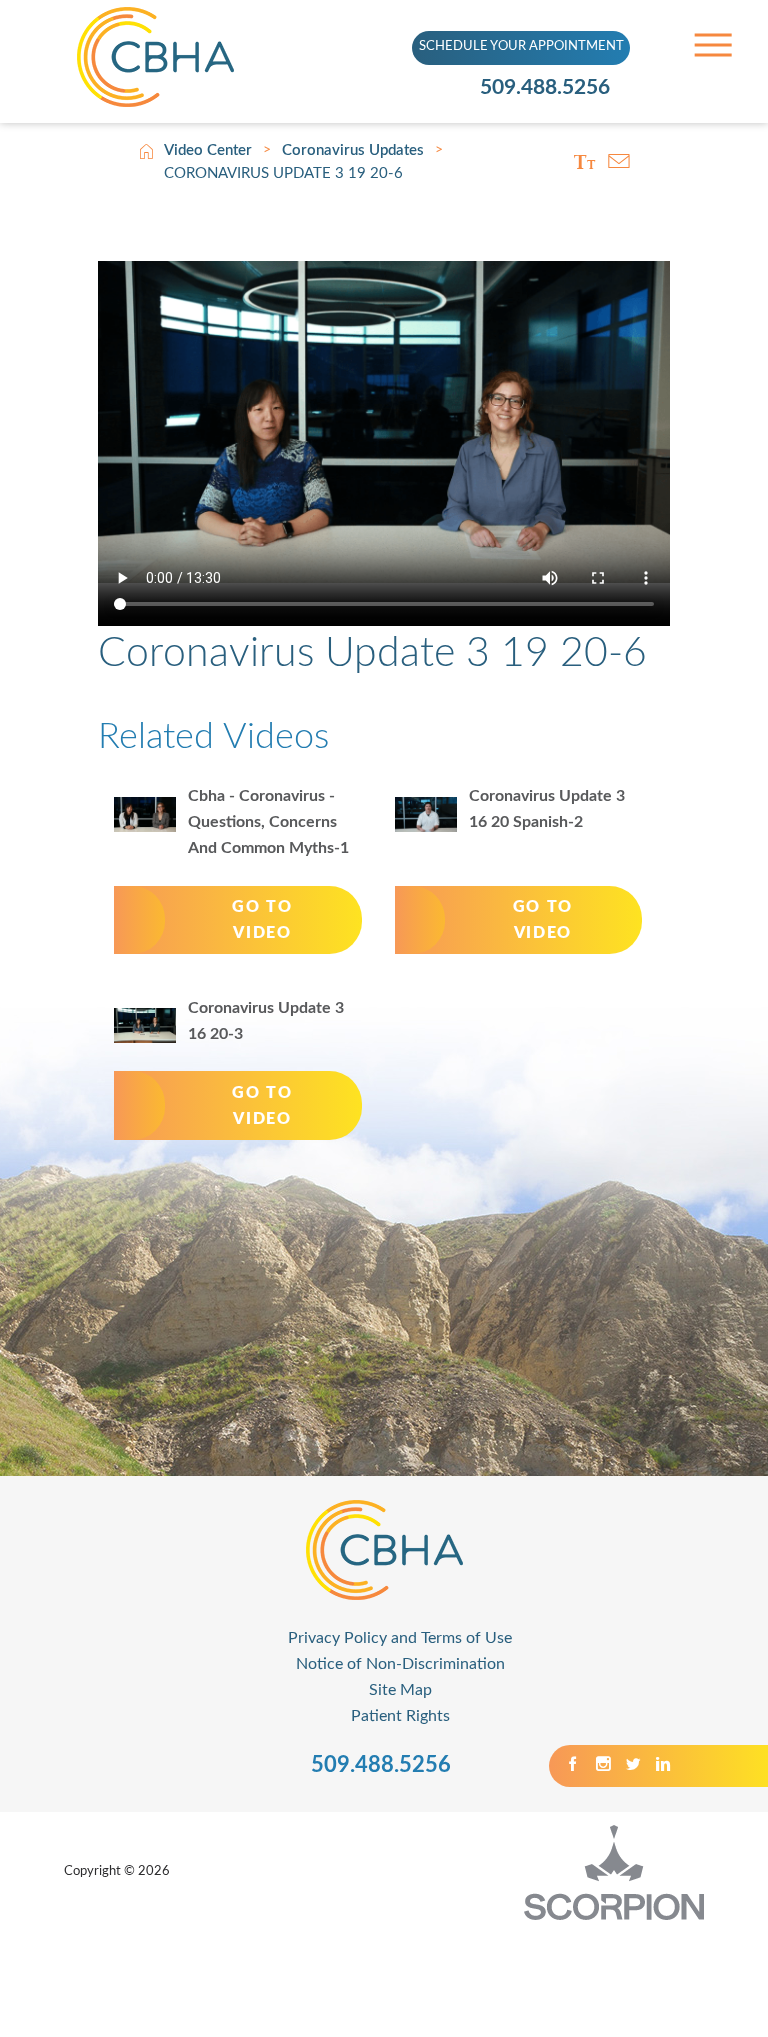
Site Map (400, 1690)
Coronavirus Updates (353, 150)
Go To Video (262, 920)
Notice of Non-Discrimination (400, 1664)
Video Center (208, 150)
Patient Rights (400, 1716)
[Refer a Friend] (619, 162)
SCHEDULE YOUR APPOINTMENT (521, 46)
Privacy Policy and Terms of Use (400, 1638)
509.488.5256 (545, 87)
